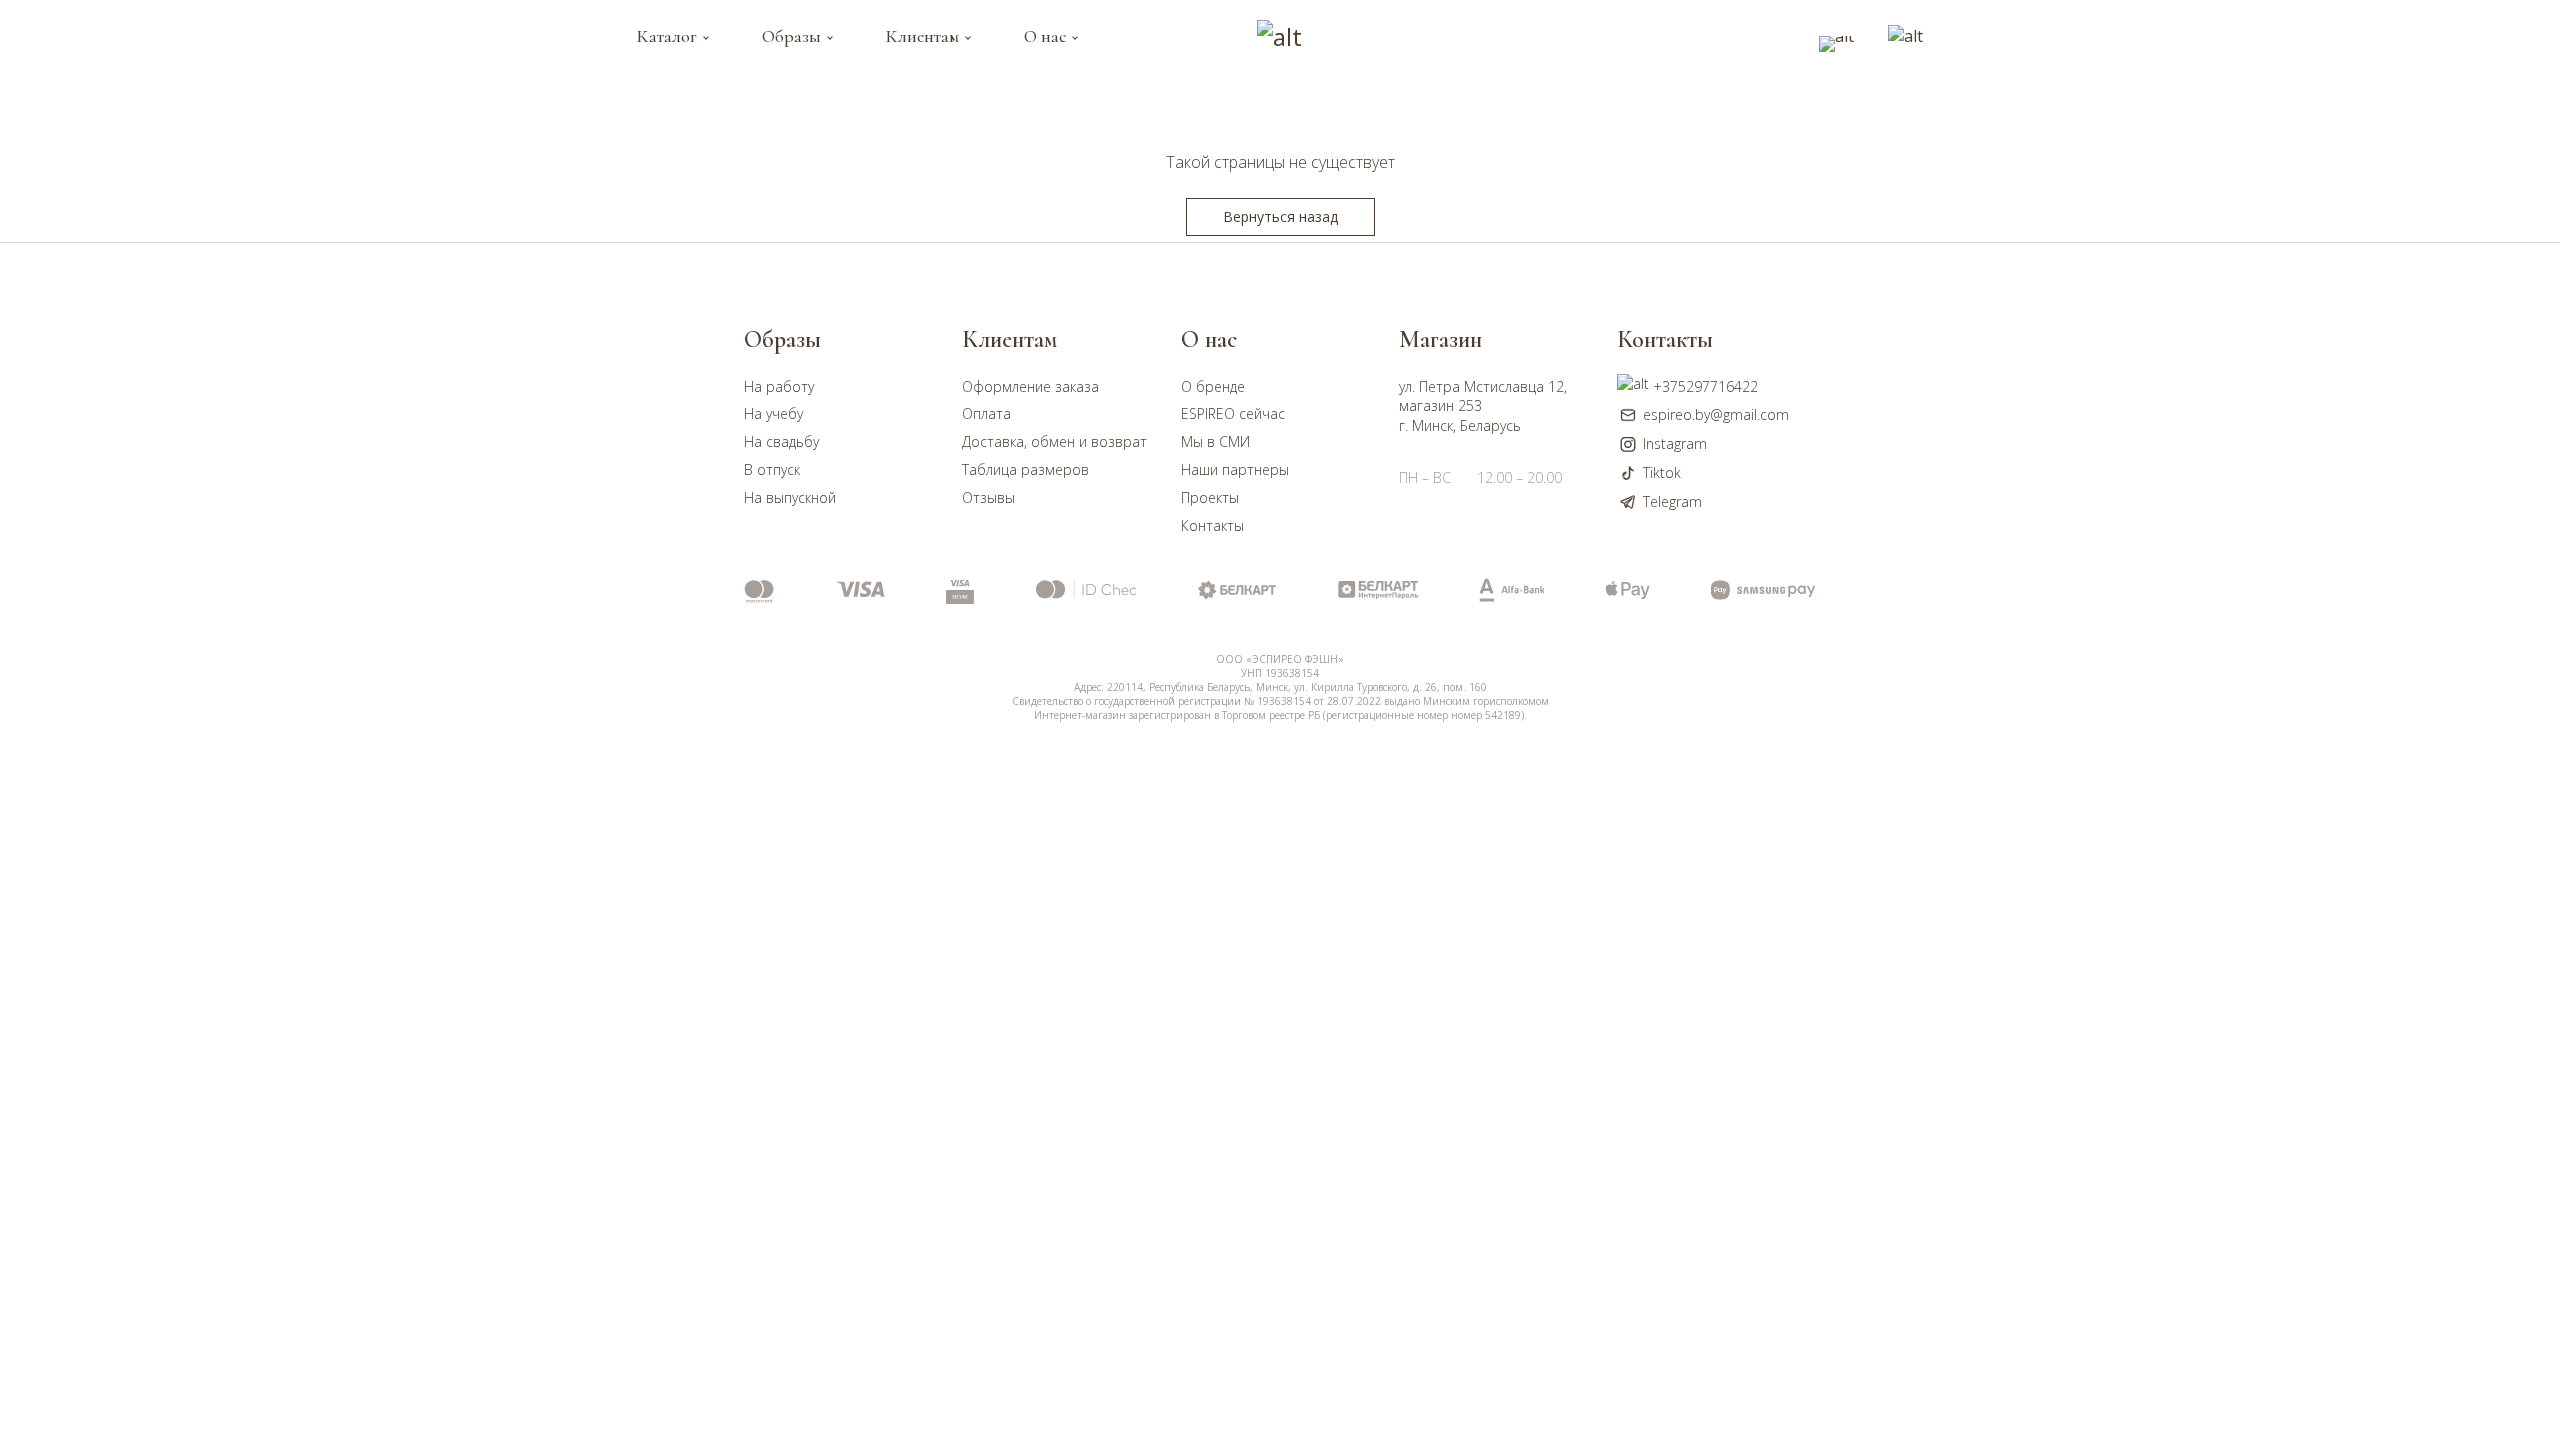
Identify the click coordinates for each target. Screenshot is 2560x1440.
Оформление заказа (1030, 386)
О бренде (1213, 386)
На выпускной (790, 497)
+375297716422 (1705, 386)
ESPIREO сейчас (1233, 413)
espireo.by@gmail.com (1716, 414)
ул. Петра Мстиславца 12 (1481, 386)
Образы (791, 36)
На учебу (773, 413)
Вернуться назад (1280, 216)
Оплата (986, 413)
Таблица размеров (1025, 469)
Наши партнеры (1235, 469)
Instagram (1675, 443)
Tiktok (1662, 472)
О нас (1045, 36)
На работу (779, 386)
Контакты (1212, 525)
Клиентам (922, 36)
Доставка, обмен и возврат (1054, 441)
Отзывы (988, 497)
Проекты (1210, 497)
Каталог (667, 36)
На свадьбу (781, 441)
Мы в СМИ (1215, 441)
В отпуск (772, 469)
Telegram (1672, 501)
